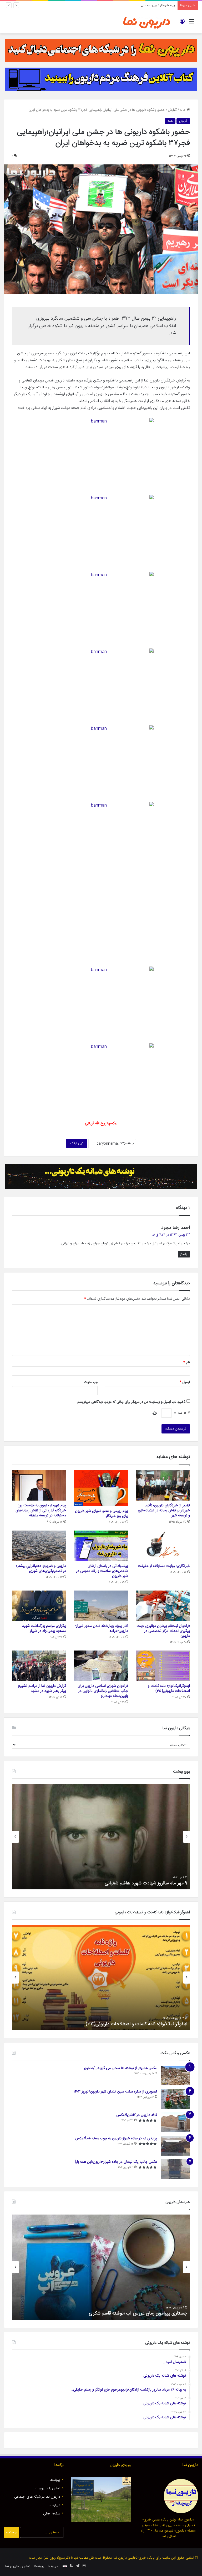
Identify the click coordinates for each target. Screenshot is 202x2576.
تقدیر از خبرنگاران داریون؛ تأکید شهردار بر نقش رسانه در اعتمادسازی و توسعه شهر (164, 1511)
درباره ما (54, 2505)
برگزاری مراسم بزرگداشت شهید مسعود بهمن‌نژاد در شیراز (44, 1629)
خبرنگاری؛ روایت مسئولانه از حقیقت (164, 1566)
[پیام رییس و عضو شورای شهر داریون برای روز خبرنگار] (101, 1488)
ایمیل (185, 1382)
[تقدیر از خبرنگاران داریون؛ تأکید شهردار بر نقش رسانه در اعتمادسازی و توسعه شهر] (163, 1485)
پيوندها (55, 2480)
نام (187, 1362)
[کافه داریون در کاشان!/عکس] (175, 2122)
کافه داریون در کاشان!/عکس (137, 2115)
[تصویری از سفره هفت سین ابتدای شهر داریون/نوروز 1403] (175, 2099)
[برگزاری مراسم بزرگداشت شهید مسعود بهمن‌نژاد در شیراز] (39, 1606)
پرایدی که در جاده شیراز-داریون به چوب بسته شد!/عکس (116, 2139)
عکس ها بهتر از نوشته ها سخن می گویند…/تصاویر (120, 2068)
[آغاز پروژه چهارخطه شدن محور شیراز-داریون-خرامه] (101, 1606)
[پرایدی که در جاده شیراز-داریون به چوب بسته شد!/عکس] (175, 2146)
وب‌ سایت (91, 1382)
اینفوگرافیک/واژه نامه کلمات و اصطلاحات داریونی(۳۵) (169, 1689)
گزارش (172, 110)
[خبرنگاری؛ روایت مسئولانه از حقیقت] (163, 1546)
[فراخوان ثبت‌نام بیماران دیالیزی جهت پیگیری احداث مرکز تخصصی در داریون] (163, 1606)
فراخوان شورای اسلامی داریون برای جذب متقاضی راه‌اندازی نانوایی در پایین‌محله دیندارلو (103, 1691)
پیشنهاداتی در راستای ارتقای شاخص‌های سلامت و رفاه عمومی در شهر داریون (102, 1571)
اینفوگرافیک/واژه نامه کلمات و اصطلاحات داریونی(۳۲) (137, 2024)
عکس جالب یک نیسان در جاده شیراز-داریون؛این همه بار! (116, 2162)
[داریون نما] (147, 22)
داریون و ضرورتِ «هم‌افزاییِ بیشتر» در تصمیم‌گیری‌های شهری (41, 1569)
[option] (101, 1837)
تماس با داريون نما (47, 2488)
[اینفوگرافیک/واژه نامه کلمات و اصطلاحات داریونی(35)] (163, 1666)
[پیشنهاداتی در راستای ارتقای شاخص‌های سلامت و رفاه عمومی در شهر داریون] (101, 1546)
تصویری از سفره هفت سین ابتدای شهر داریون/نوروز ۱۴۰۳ (115, 2092)
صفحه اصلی (52, 2514)
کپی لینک (77, 1143)
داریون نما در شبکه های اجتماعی (37, 2497)
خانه (183, 110)
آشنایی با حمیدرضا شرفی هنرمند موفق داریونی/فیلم (139, 2313)
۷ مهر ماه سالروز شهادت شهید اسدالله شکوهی (144, 1883)
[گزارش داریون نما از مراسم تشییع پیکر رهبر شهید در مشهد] (39, 1666)
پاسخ (184, 1254)
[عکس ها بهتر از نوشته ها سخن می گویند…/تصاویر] (175, 2076)
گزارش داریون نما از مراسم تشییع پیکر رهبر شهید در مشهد (42, 1689)
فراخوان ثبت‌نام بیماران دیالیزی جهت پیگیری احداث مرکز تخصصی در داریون (163, 1631)
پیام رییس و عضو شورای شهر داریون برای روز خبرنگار (102, 1514)
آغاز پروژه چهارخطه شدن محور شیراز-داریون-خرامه (102, 1629)
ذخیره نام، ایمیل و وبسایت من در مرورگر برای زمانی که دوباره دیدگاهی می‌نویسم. (131, 1402)
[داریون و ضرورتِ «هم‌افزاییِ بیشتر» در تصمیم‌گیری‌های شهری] (39, 1546)
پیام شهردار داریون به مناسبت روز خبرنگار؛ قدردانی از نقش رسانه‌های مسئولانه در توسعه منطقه (112, 5)
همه (170, 121)
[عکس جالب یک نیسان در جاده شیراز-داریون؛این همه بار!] (175, 2169)
